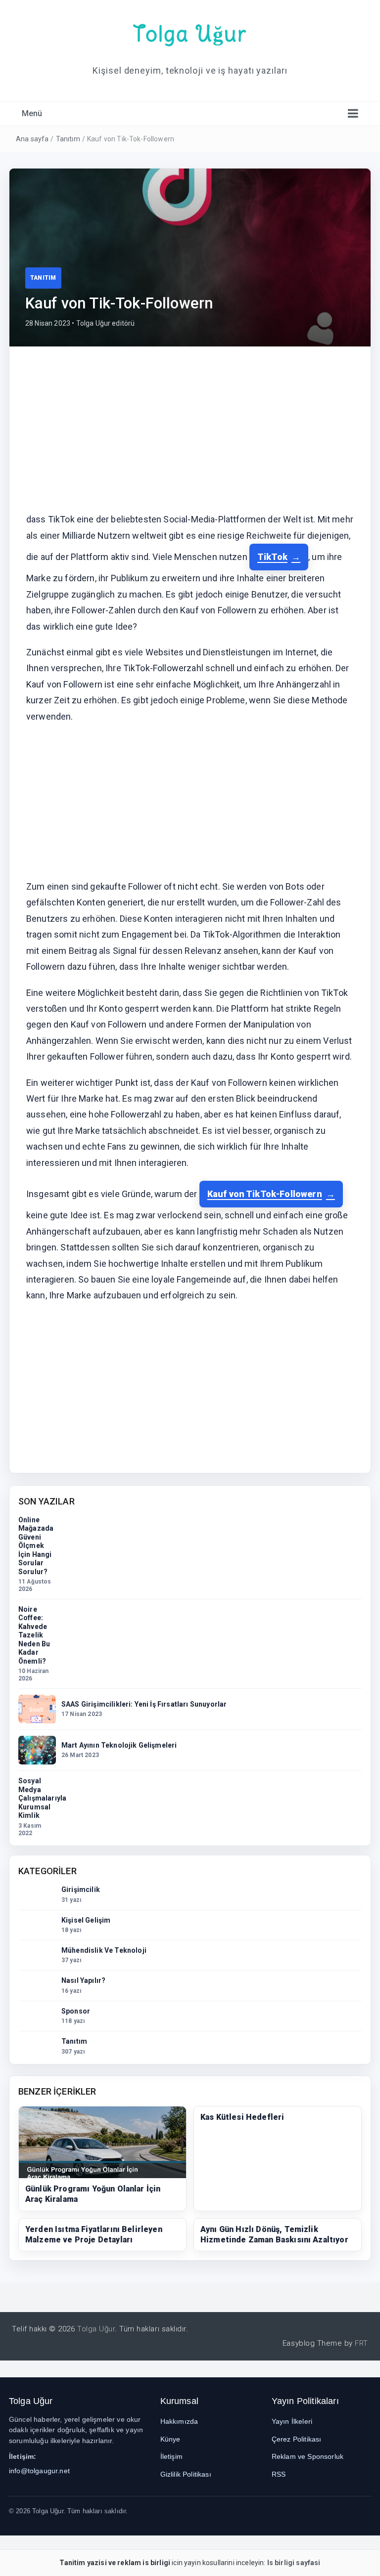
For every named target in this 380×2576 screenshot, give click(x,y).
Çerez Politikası (297, 2439)
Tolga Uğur (190, 34)
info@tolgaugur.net (39, 2471)
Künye (170, 2439)
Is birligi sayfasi (294, 2563)
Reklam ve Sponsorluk (308, 2456)
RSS (279, 2474)
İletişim (171, 2456)
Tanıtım (68, 139)
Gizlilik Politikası (186, 2474)
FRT (361, 2343)
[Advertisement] (190, 436)
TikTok (272, 557)
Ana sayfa (32, 139)
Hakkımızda (179, 2421)
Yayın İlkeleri (292, 2421)
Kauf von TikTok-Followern (265, 1194)
